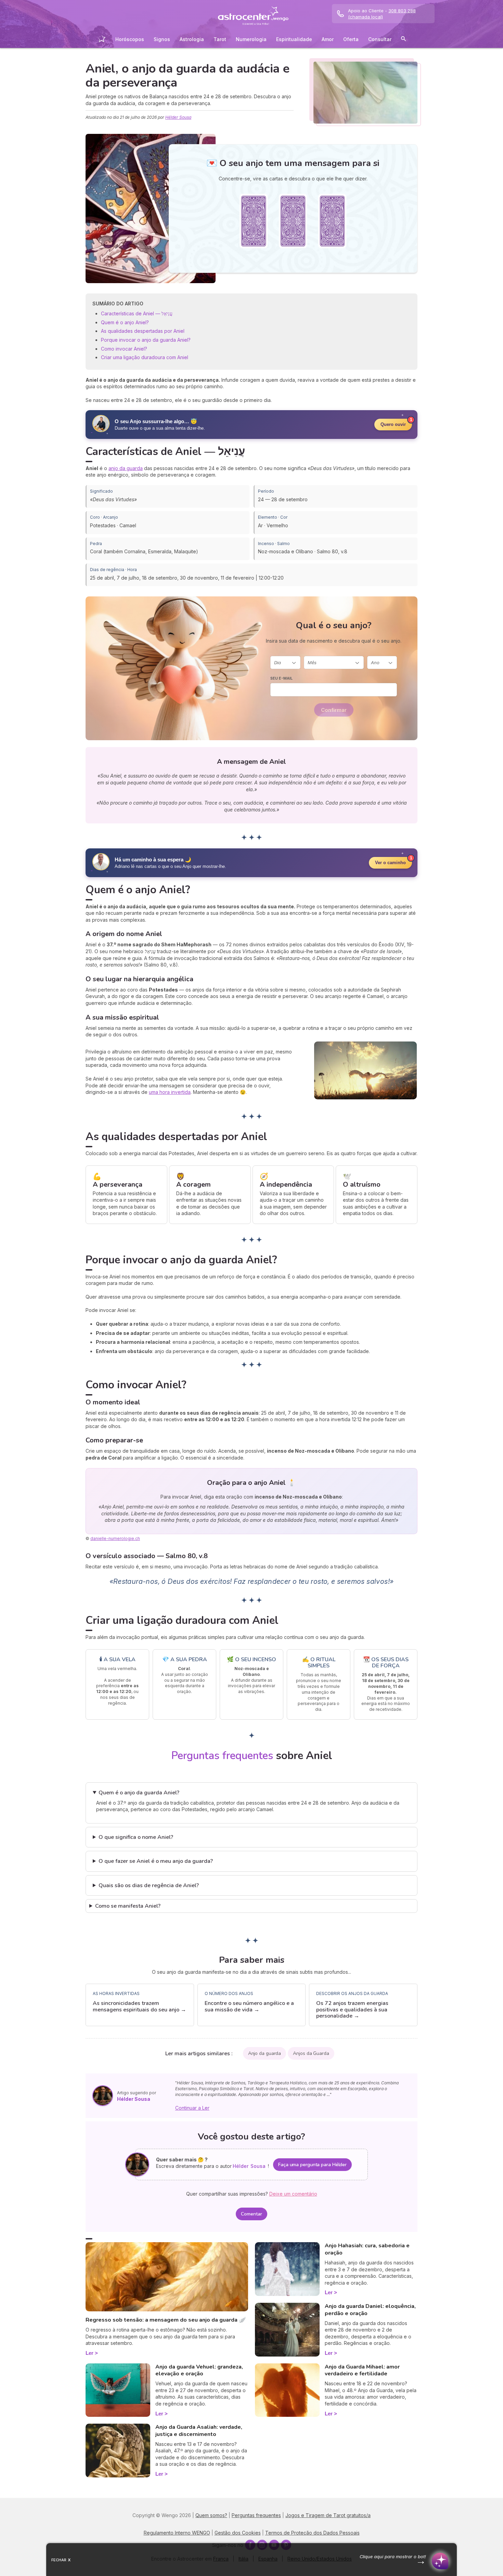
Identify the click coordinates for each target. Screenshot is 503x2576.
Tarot (220, 39)
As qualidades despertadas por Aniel (143, 331)
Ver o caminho (390, 863)
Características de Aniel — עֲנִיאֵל (137, 313)
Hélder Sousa (178, 117)
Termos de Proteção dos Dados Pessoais (312, 2533)
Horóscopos (130, 39)
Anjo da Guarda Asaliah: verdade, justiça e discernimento (199, 2431)
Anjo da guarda (265, 2053)
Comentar (251, 2214)
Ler (89, 2353)
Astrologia (192, 39)
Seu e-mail (281, 678)
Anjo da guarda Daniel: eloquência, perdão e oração (370, 2310)
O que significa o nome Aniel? (136, 1837)
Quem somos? (211, 2515)
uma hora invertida (170, 1092)
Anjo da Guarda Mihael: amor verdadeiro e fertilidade (362, 2370)
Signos (162, 39)
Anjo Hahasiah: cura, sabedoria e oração (367, 2249)
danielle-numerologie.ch (115, 1538)
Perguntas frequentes (256, 2515)
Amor (328, 39)
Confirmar (334, 710)
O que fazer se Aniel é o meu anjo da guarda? (156, 1861)
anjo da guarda (126, 468)
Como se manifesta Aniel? (128, 1906)
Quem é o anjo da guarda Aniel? (139, 1793)
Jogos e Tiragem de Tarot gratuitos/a (328, 2515)
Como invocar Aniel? (124, 349)
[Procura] (403, 40)
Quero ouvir (393, 424)
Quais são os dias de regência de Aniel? (149, 1885)
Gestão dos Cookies (238, 2533)
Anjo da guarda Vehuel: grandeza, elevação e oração (199, 2370)
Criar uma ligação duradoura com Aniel (145, 357)
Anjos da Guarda (311, 2053)
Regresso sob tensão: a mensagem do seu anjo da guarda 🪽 (166, 2320)
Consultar (380, 39)
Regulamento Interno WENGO (177, 2533)
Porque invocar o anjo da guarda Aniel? (146, 340)
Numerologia (251, 39)
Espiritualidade (294, 39)
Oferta (351, 39)
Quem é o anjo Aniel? (125, 322)
